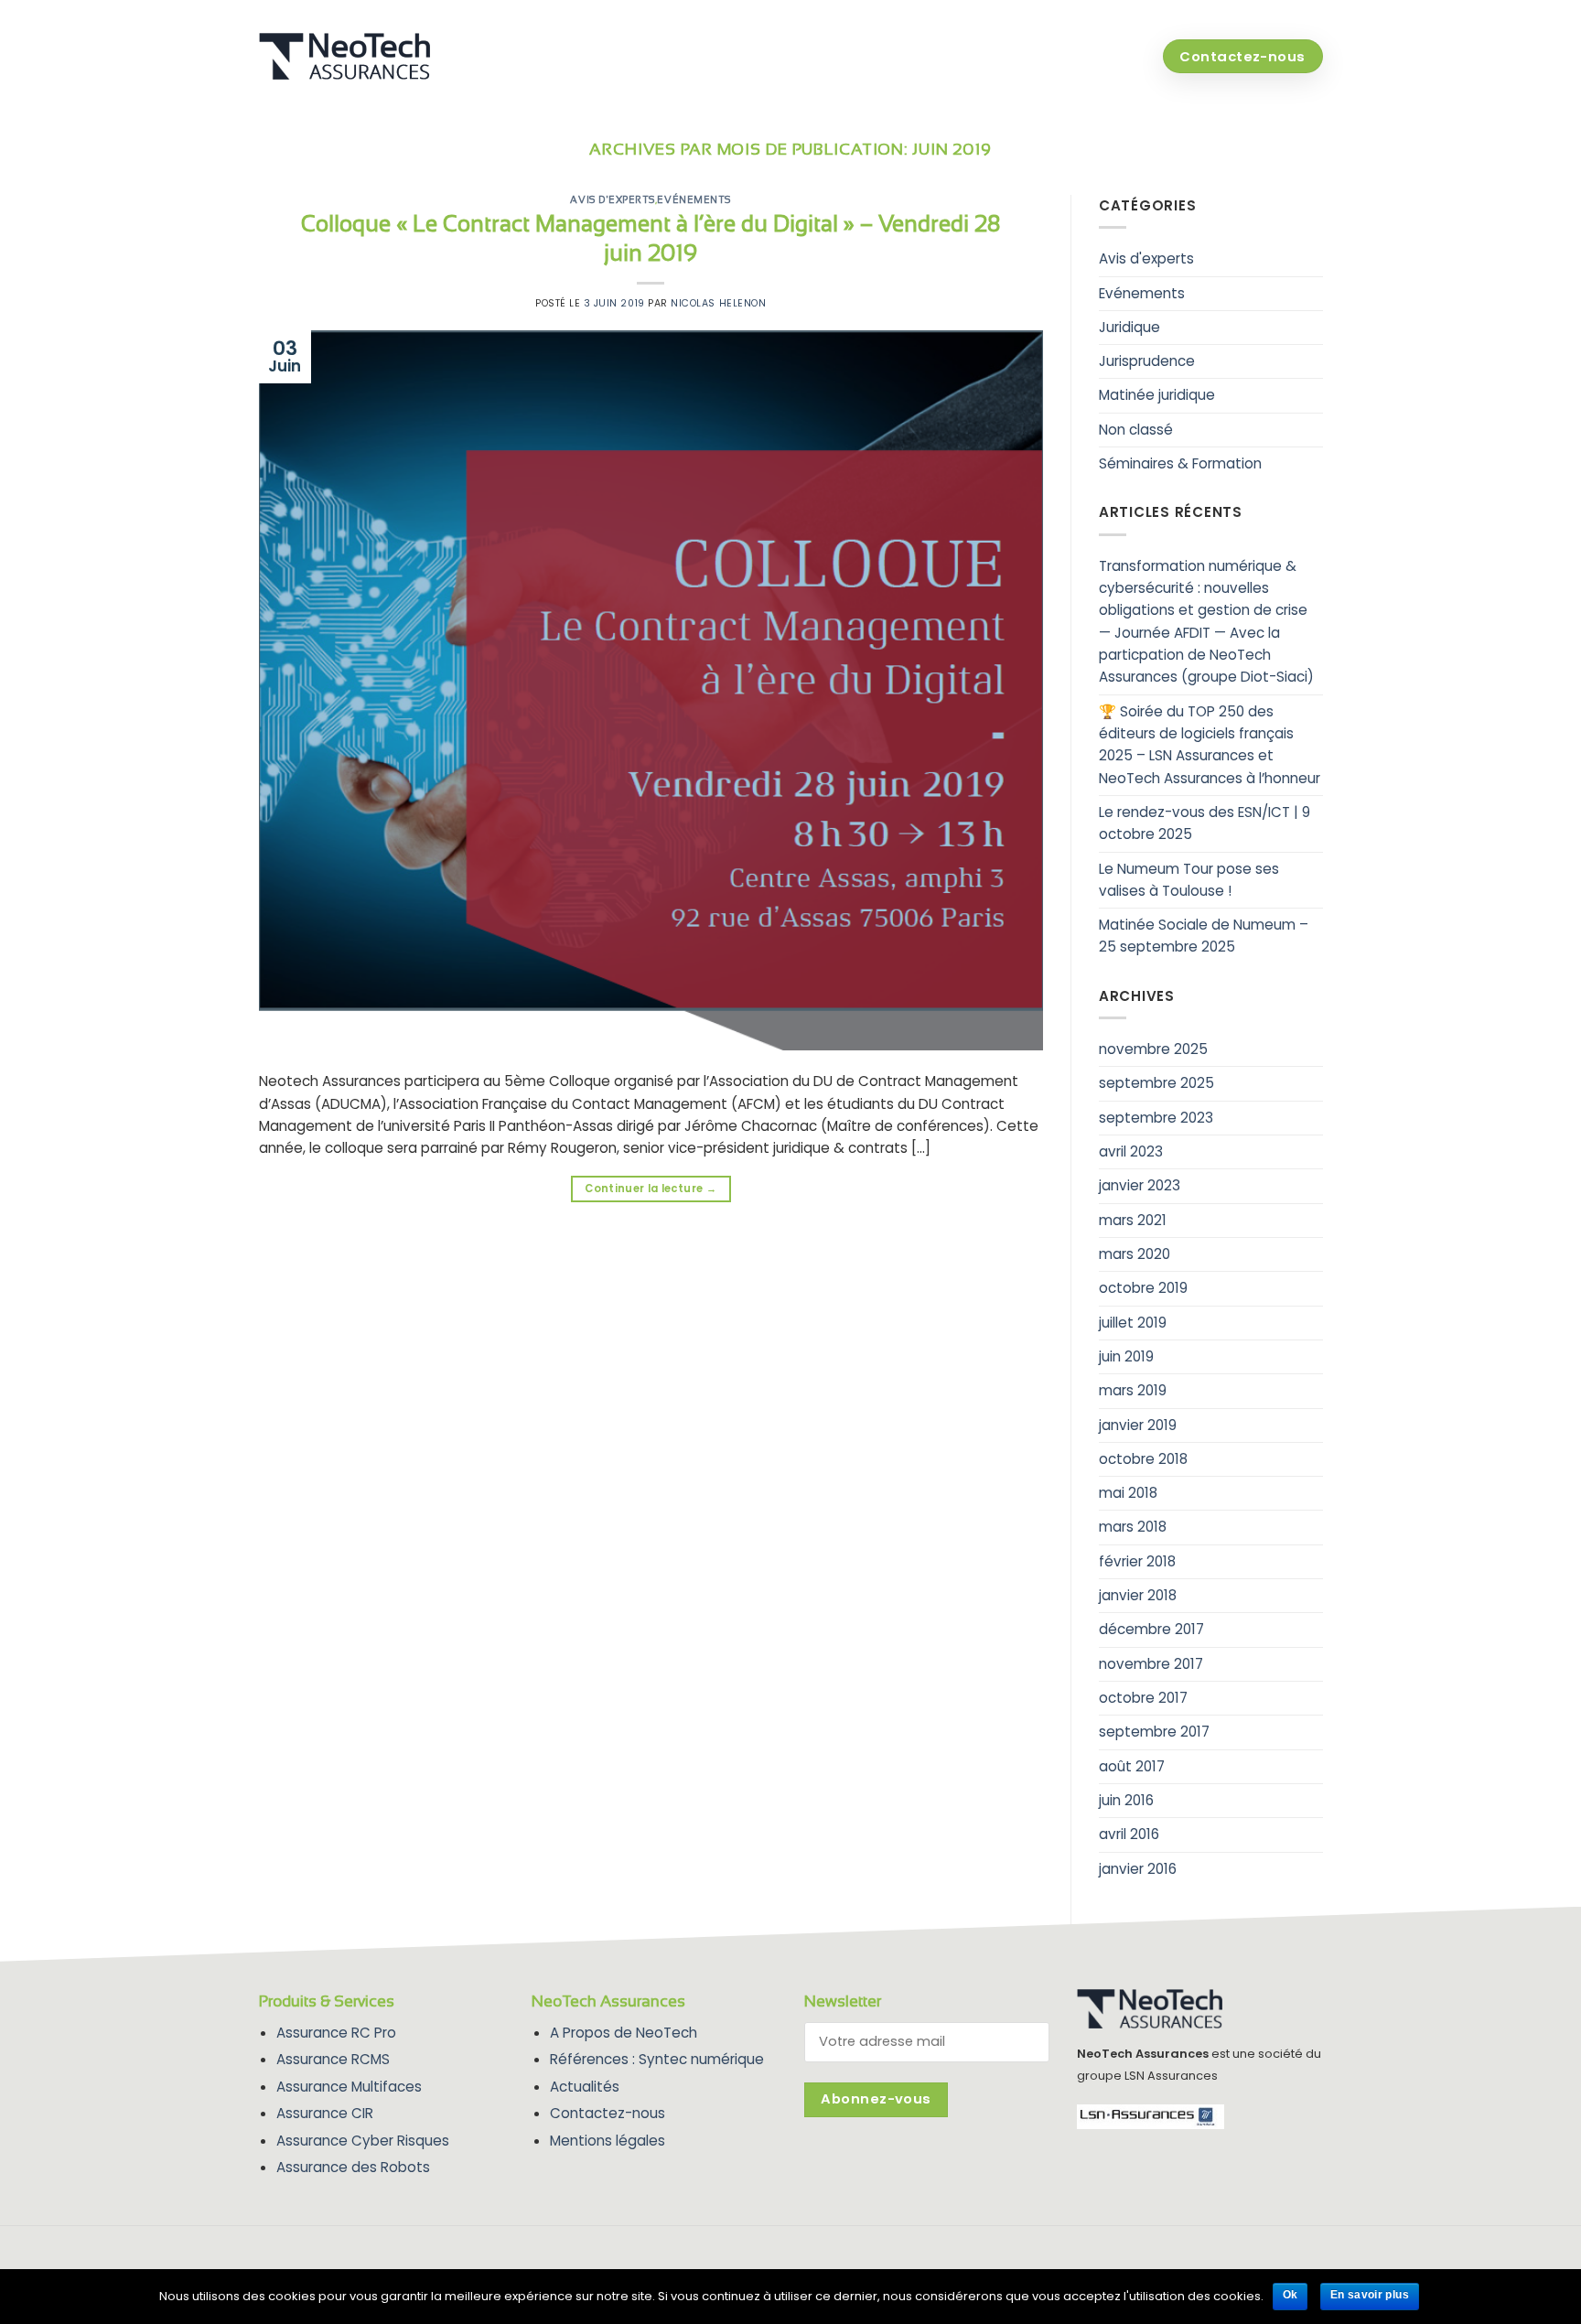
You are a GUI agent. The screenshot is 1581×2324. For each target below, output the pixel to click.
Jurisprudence (1147, 361)
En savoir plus (1370, 2295)
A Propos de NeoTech (624, 2033)
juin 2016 (1126, 1800)
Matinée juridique (1157, 395)
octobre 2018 (1143, 1459)
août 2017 (1132, 1766)
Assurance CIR (325, 2113)
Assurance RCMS (333, 2059)
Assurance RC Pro (336, 2033)
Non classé (1136, 430)
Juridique (1129, 327)
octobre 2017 (1143, 1698)
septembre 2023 (1156, 1118)
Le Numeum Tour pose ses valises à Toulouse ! (1189, 880)
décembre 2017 (1151, 1629)
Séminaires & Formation (1180, 463)
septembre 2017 (1154, 1732)
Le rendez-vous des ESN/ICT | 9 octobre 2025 (1205, 823)
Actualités (1101, 57)
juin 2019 (1126, 1356)
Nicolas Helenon (718, 303)
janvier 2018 (1138, 1595)
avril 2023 (1131, 1151)
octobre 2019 (1143, 1288)
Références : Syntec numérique (657, 2059)
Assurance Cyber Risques (363, 2141)
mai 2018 (1128, 1493)
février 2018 (1137, 1561)
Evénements (694, 199)
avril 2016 (1129, 1834)
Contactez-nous (608, 2113)
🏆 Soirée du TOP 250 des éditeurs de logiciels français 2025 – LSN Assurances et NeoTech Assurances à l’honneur (1210, 745)
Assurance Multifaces (349, 2087)
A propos (1003, 57)
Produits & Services (858, 57)
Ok (1291, 2295)
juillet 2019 (1133, 1323)
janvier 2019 (1138, 1425)
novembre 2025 (1153, 1049)
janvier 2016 (1138, 1869)
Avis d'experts (612, 199)
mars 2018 (1133, 1527)
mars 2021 (1133, 1220)
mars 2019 (1133, 1390)
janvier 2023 (1140, 1185)
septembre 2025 (1156, 1083)
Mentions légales (608, 2141)
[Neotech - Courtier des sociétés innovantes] (355, 56)
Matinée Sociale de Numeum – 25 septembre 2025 (1204, 936)
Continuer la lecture (651, 1189)
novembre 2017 (1151, 1664)
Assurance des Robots (353, 2167)
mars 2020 (1135, 1254)
